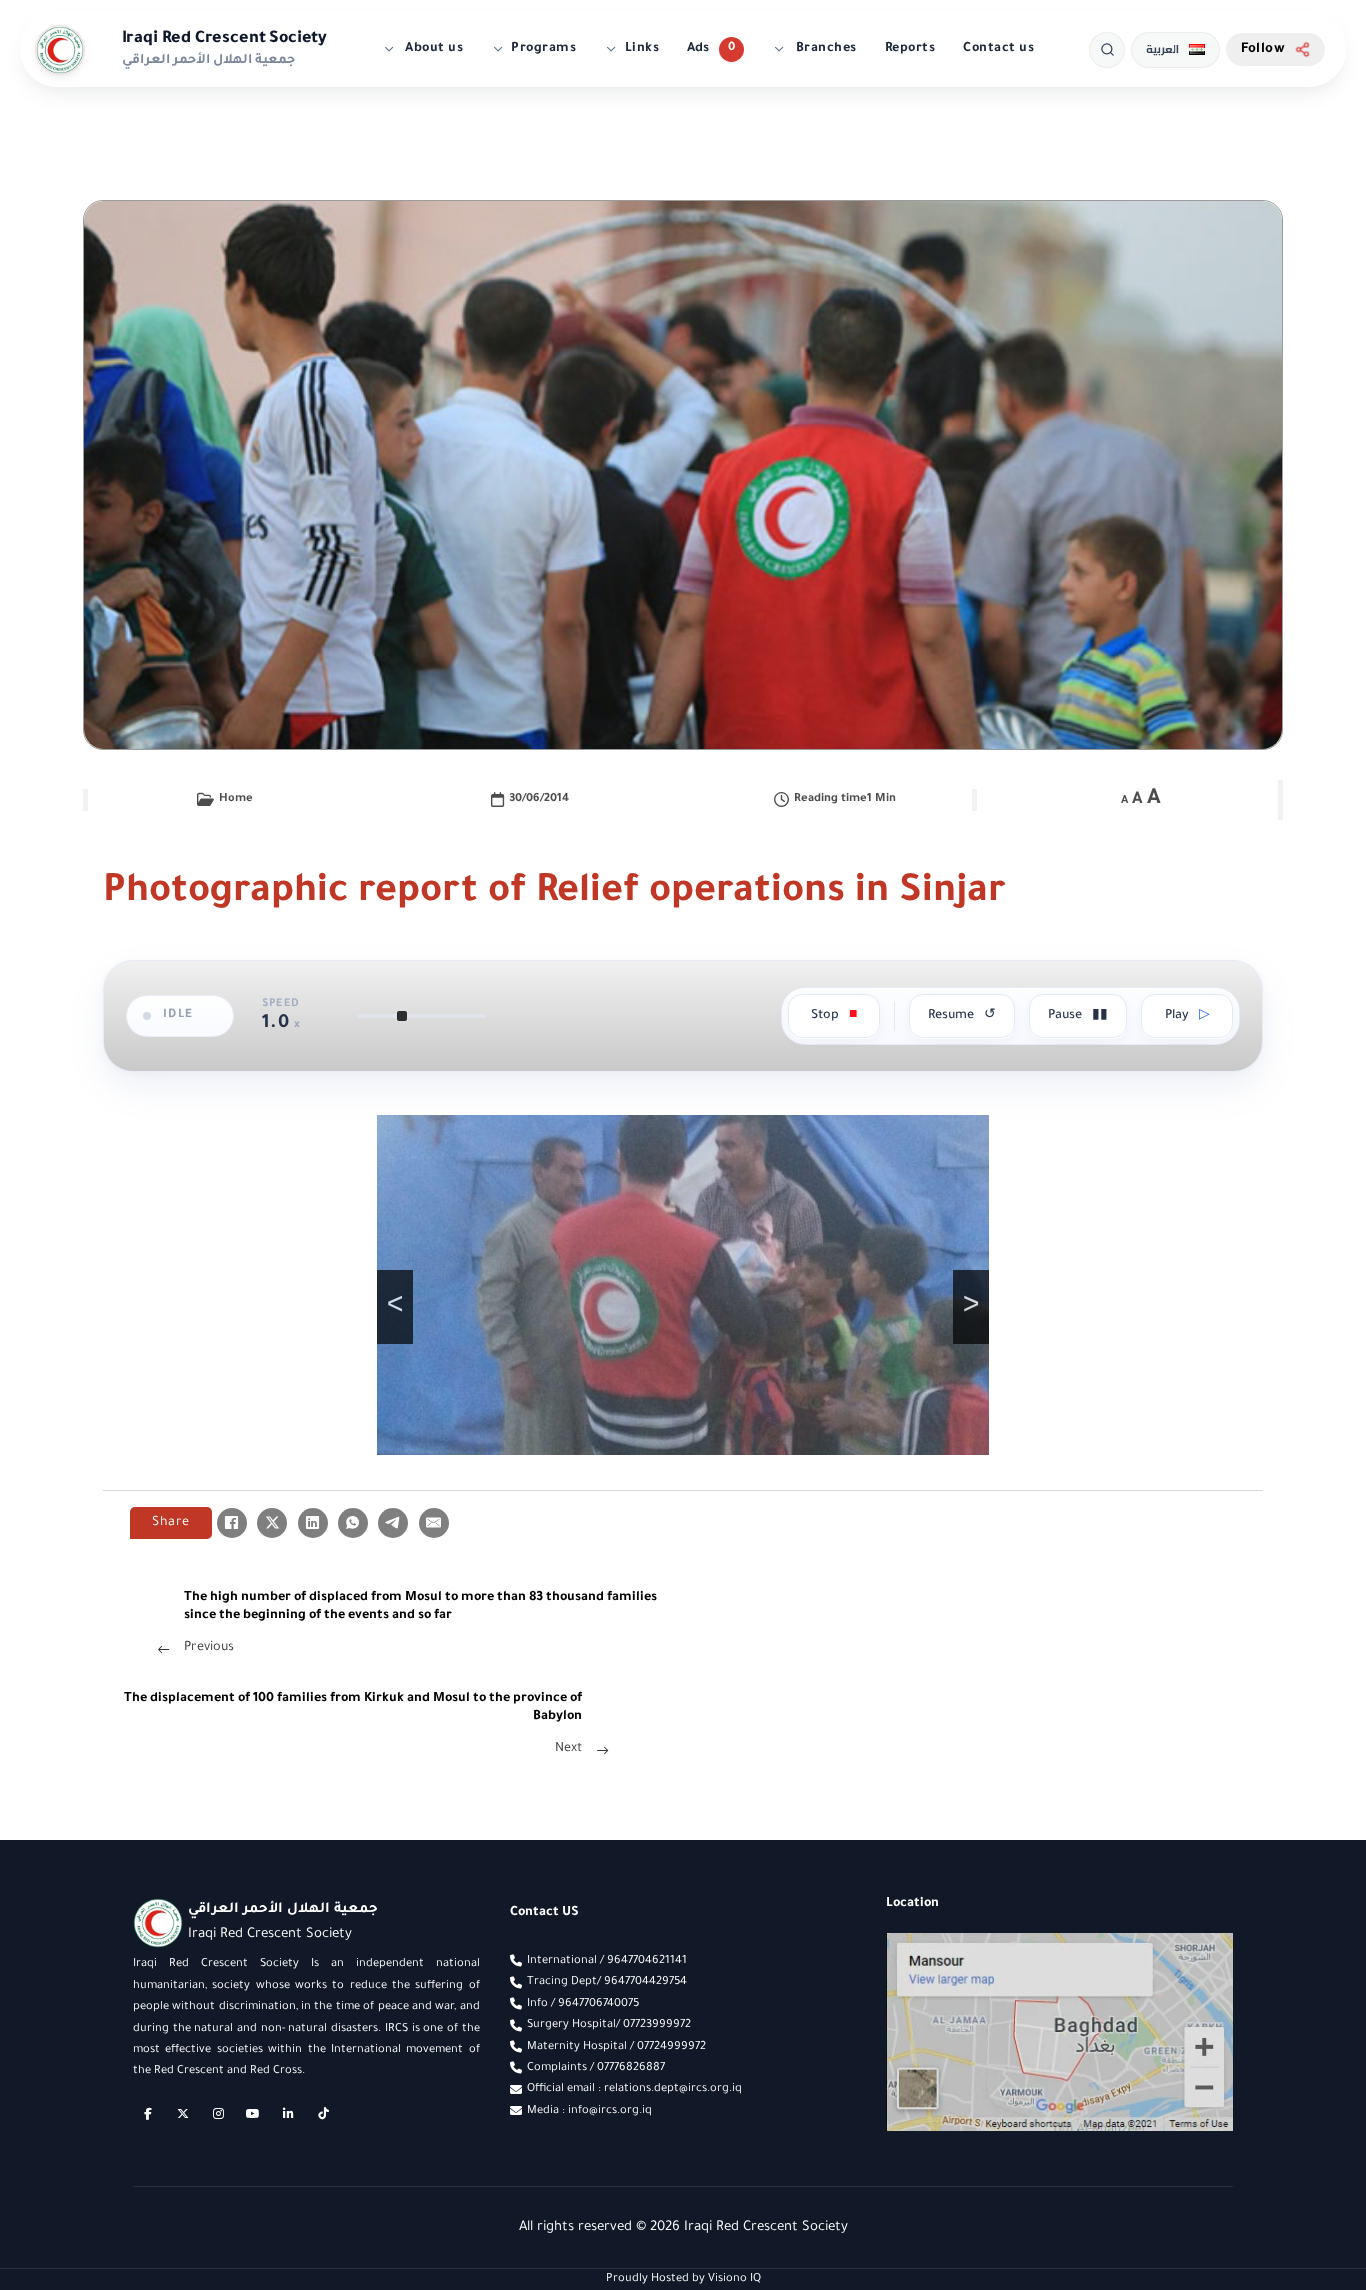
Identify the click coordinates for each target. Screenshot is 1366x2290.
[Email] (434, 1523)
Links (642, 49)
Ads (698, 49)
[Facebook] (232, 1523)
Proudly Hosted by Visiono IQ (683, 2279)
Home (236, 799)
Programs (543, 49)
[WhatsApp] (353, 1523)
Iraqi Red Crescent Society (224, 39)
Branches (824, 49)
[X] (272, 1523)
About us (433, 49)
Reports (910, 49)
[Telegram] (393, 1523)
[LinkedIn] (313, 1523)
